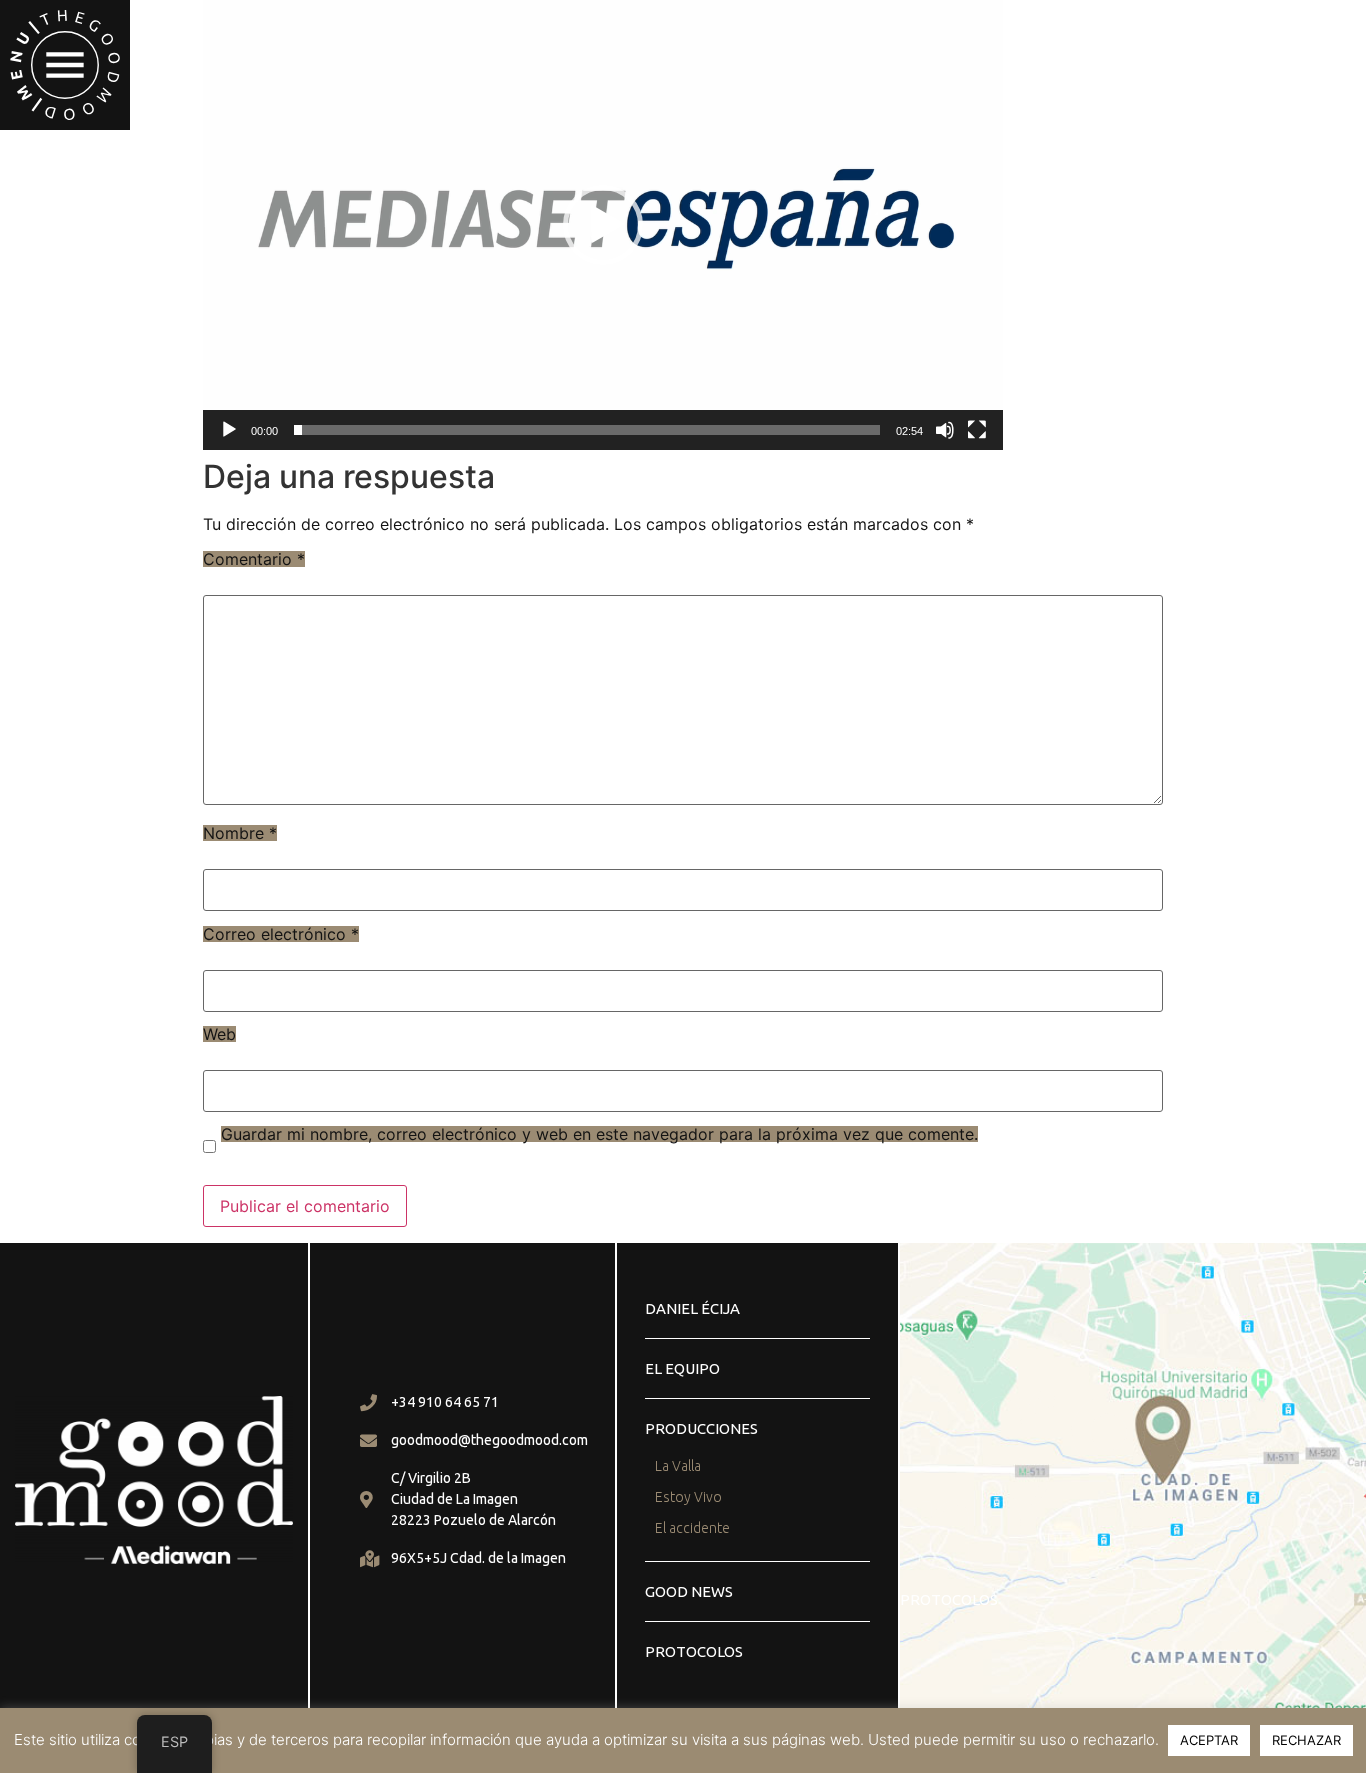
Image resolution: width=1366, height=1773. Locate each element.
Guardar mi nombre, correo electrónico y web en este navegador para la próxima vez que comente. (599, 1134)
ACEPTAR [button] (1209, 1740)
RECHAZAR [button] (1306, 1740)
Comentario (254, 559)
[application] (603, 225)
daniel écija (692, 1308)
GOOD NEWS (689, 1591)
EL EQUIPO (682, 1368)
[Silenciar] (945, 430)
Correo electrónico (281, 934)
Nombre (240, 833)
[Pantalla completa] (977, 430)
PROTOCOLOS (694, 1651)
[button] (65, 65)
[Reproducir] (229, 430)
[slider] (587, 430)
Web (219, 1034)
